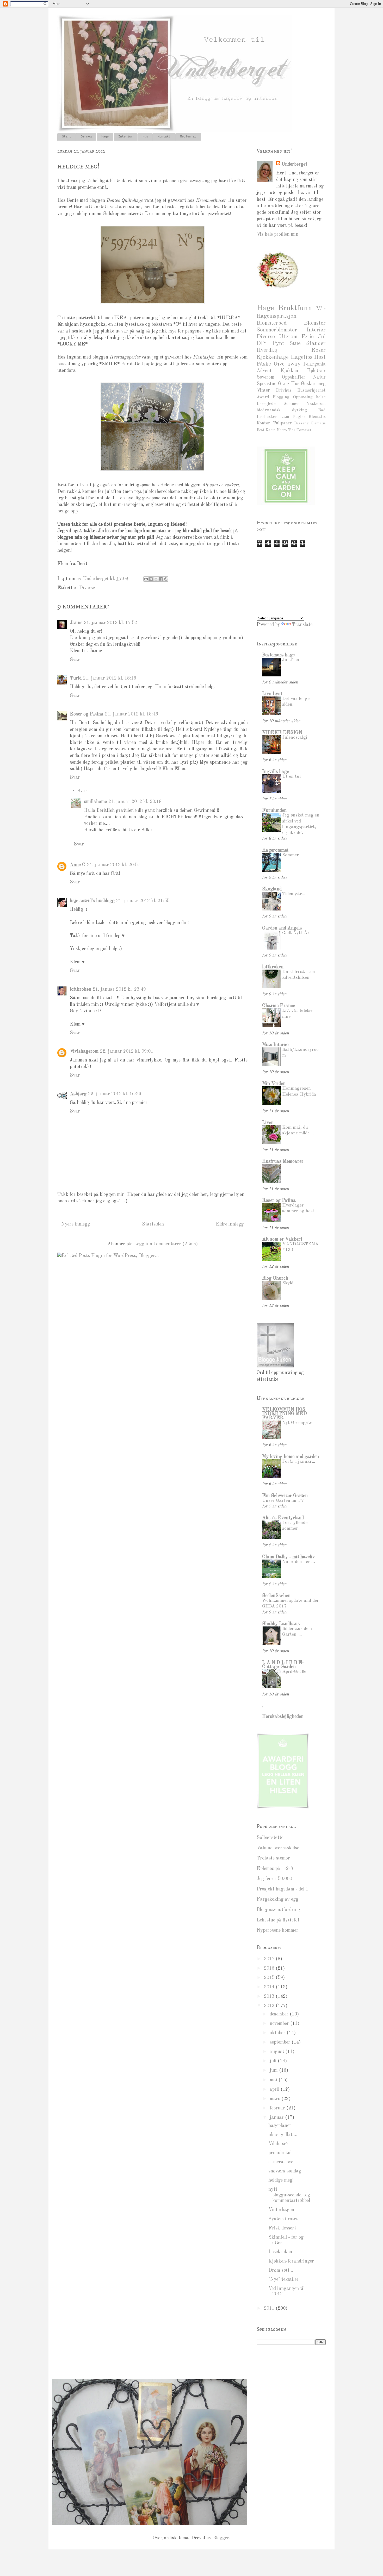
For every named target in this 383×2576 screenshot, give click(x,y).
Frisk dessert (282, 2228)
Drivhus (284, 391)
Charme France (279, 1006)
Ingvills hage (276, 772)
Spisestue (266, 384)
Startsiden (153, 1224)
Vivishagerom (84, 1051)
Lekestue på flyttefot (278, 1920)
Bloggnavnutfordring (278, 1910)
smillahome (95, 802)
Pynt (278, 344)
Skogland (272, 889)
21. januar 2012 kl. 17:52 (110, 623)
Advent (264, 371)
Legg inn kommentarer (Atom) (166, 1244)
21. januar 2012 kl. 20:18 (135, 802)
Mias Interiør (276, 1045)
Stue (295, 344)
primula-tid (280, 2153)
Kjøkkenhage (273, 357)
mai (274, 2080)
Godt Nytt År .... (299, 933)
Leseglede (266, 404)
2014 (270, 1987)
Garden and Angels (282, 928)
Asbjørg (78, 1094)
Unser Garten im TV (283, 1501)
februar (278, 2108)
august (277, 2052)
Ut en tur (292, 777)
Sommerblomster (277, 330)
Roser (319, 350)
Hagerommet (275, 850)
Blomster (315, 323)
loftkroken (81, 989)
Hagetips (302, 357)
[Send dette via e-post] (146, 579)
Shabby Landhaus (281, 1624)
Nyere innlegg (76, 1224)
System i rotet (283, 2219)
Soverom (265, 377)
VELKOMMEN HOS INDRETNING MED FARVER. (285, 1414)
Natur (319, 377)
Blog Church (275, 1278)
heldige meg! (281, 2180)
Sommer (291, 404)
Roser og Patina (87, 714)
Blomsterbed (272, 323)
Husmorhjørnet (311, 391)
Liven (268, 1123)
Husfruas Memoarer (283, 1161)
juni (274, 2070)
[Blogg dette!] (151, 579)
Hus (145, 137)
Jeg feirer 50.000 (274, 1879)
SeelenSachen (276, 1596)
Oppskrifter (294, 377)
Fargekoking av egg (277, 1899)
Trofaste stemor (273, 1858)
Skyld (288, 1283)
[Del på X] (156, 579)
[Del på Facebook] (161, 579)
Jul (322, 337)
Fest (261, 430)
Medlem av (188, 137)
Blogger (221, 2538)
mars (276, 2099)
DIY (262, 344)
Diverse (87, 588)
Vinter (263, 390)
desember (280, 2014)
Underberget (294, 164)
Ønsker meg (313, 384)
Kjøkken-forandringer (291, 2261)
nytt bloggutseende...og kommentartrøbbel (289, 2195)
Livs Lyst (272, 694)
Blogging (281, 397)
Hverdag (267, 350)
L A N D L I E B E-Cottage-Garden (283, 1665)
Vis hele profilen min (277, 234)
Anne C (78, 865)
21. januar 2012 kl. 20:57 (114, 865)
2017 (270, 1959)
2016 (270, 1968)
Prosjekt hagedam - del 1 (282, 1889)
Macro (282, 430)
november (280, 2024)
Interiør (126, 137)
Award (263, 397)
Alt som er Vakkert (282, 1239)
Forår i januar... (299, 1462)
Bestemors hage (278, 655)
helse (321, 397)
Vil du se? (278, 2144)
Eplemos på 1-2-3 (275, 1869)
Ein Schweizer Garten (285, 1496)
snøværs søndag (285, 2171)
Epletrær (316, 371)
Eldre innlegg (230, 1224)
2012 (270, 2006)
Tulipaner (282, 423)
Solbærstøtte (270, 1838)
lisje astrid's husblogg (92, 901)
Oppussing (303, 397)
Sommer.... (293, 855)
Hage (105, 137)
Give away (287, 364)
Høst (320, 357)
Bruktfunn (295, 308)
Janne (76, 623)
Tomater (304, 430)
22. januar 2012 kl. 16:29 (115, 1094)
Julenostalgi (295, 737)
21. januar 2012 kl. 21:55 (143, 901)
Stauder (316, 344)
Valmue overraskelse (278, 1848)
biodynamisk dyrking (282, 410)
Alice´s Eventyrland (283, 1518)
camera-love (281, 2162)
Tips (292, 430)
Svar (75, 660)
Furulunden (274, 811)
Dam (285, 417)
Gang (284, 384)
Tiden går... (294, 894)
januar (277, 2118)
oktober (278, 2033)
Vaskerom (316, 404)
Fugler (299, 417)
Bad (322, 410)
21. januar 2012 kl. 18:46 (132, 714)
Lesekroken (280, 2252)
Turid (76, 678)
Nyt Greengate (297, 1423)
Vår (321, 309)
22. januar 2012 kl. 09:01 (127, 1051)
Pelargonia (314, 364)
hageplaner (280, 2126)
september (281, 2042)
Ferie (308, 337)
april (275, 2089)
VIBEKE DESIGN (282, 733)
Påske (264, 364)
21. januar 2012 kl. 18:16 (110, 678)
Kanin (270, 430)
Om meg (86, 137)
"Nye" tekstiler (283, 2279)
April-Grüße (294, 1672)
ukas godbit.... (283, 2135)
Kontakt (164, 137)
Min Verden (274, 1084)
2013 (270, 1996)
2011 (270, 2308)
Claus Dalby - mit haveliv (289, 1557)
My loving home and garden (291, 1457)
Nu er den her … (299, 1562)
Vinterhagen (281, 2210)
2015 (270, 1978)
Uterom (288, 337)
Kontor (263, 423)
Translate (302, 625)
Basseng (301, 423)
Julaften (291, 660)
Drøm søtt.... (282, 2270)
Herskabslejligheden (283, 1717)
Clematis (318, 423)
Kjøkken (289, 371)
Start (67, 137)
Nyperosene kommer (277, 1930)
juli (274, 2061)
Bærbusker (267, 417)
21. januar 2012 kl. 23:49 (119, 989)
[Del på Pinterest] (166, 579)
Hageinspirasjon (277, 316)
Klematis (317, 417)
